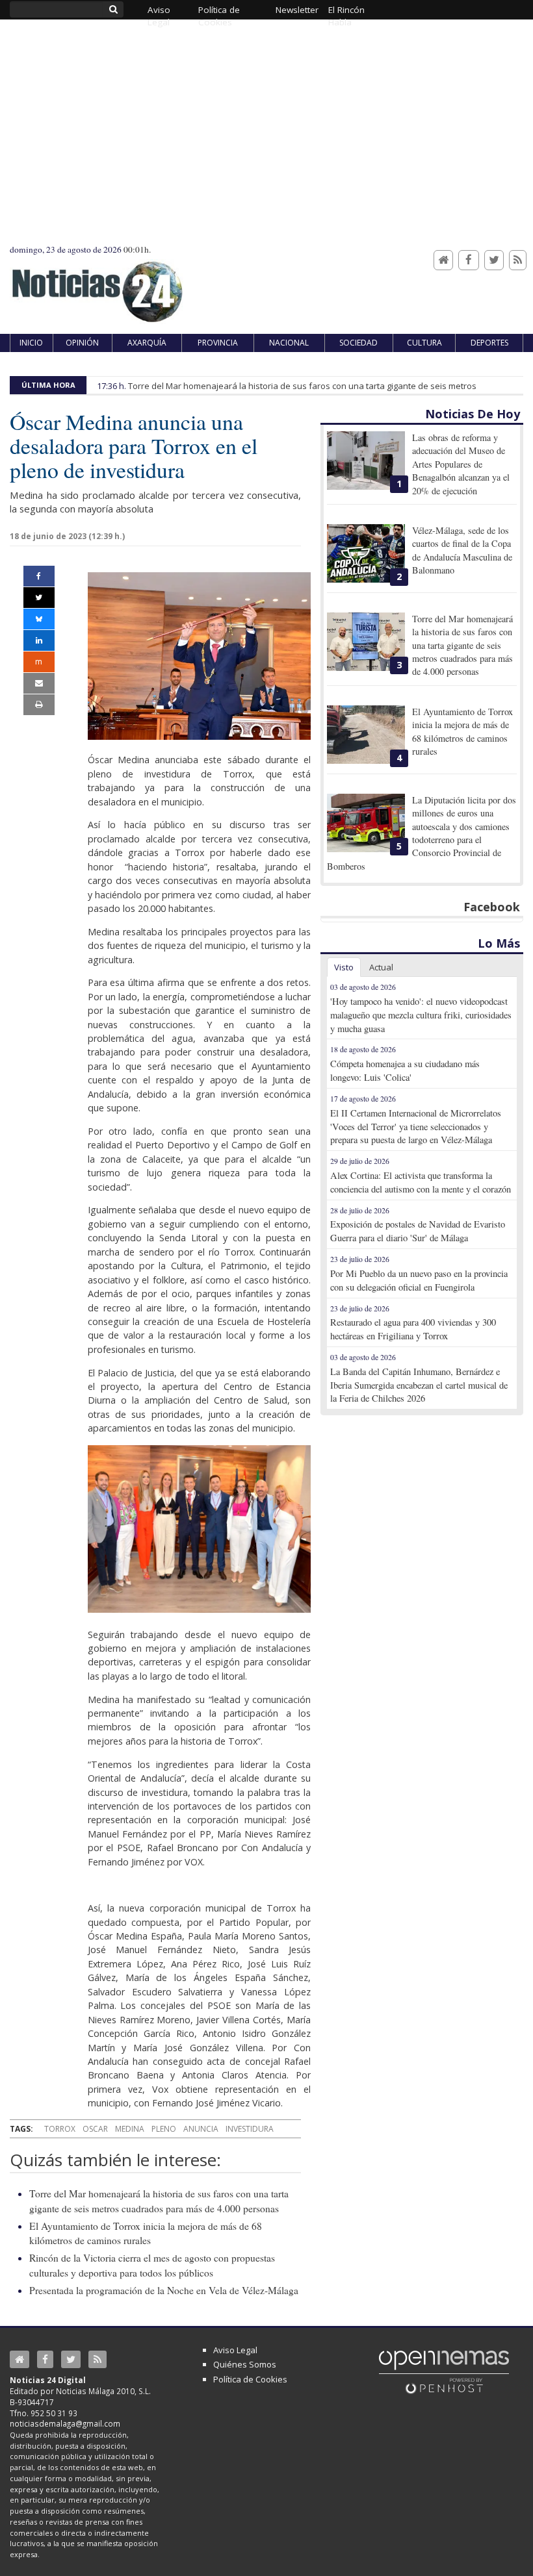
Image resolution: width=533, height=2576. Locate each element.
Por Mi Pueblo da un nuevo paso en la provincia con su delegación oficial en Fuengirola (419, 1280)
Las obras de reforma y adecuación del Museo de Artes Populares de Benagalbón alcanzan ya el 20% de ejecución (461, 464)
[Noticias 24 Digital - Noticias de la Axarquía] (97, 285)
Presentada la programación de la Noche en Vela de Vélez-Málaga (164, 2290)
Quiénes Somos (245, 2364)
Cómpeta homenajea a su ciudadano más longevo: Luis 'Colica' (405, 1070)
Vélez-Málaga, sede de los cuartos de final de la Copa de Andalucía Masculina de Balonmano (462, 550)
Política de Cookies (250, 2379)
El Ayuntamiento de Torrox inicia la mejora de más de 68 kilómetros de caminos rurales (462, 731)
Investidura (250, 2129)
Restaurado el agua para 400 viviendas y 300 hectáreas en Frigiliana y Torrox (413, 1329)
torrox (60, 2129)
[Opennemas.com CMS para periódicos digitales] (444, 2371)
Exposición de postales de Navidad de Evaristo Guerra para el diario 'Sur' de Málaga (418, 1231)
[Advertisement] (266, 146)
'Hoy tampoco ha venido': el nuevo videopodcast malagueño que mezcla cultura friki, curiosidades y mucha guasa (421, 1015)
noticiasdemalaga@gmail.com (65, 2423)
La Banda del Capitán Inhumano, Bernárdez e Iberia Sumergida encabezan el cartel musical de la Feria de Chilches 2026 (419, 1385)
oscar (95, 2129)
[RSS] (518, 260)
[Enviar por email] (39, 683)
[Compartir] (39, 576)
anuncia (201, 2129)
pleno (164, 2129)
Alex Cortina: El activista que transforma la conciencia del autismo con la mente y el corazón (421, 1182)
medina (130, 2129)
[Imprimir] (39, 705)
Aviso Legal (235, 2350)
